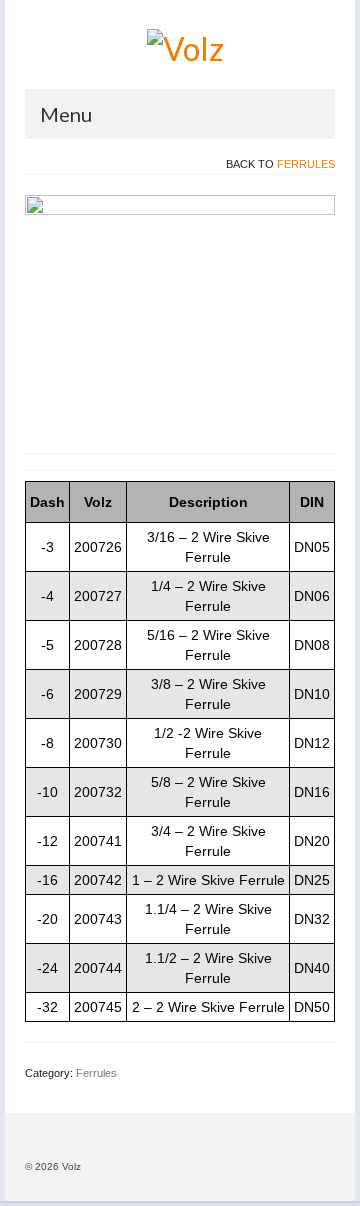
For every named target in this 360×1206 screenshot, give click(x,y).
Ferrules (306, 164)
